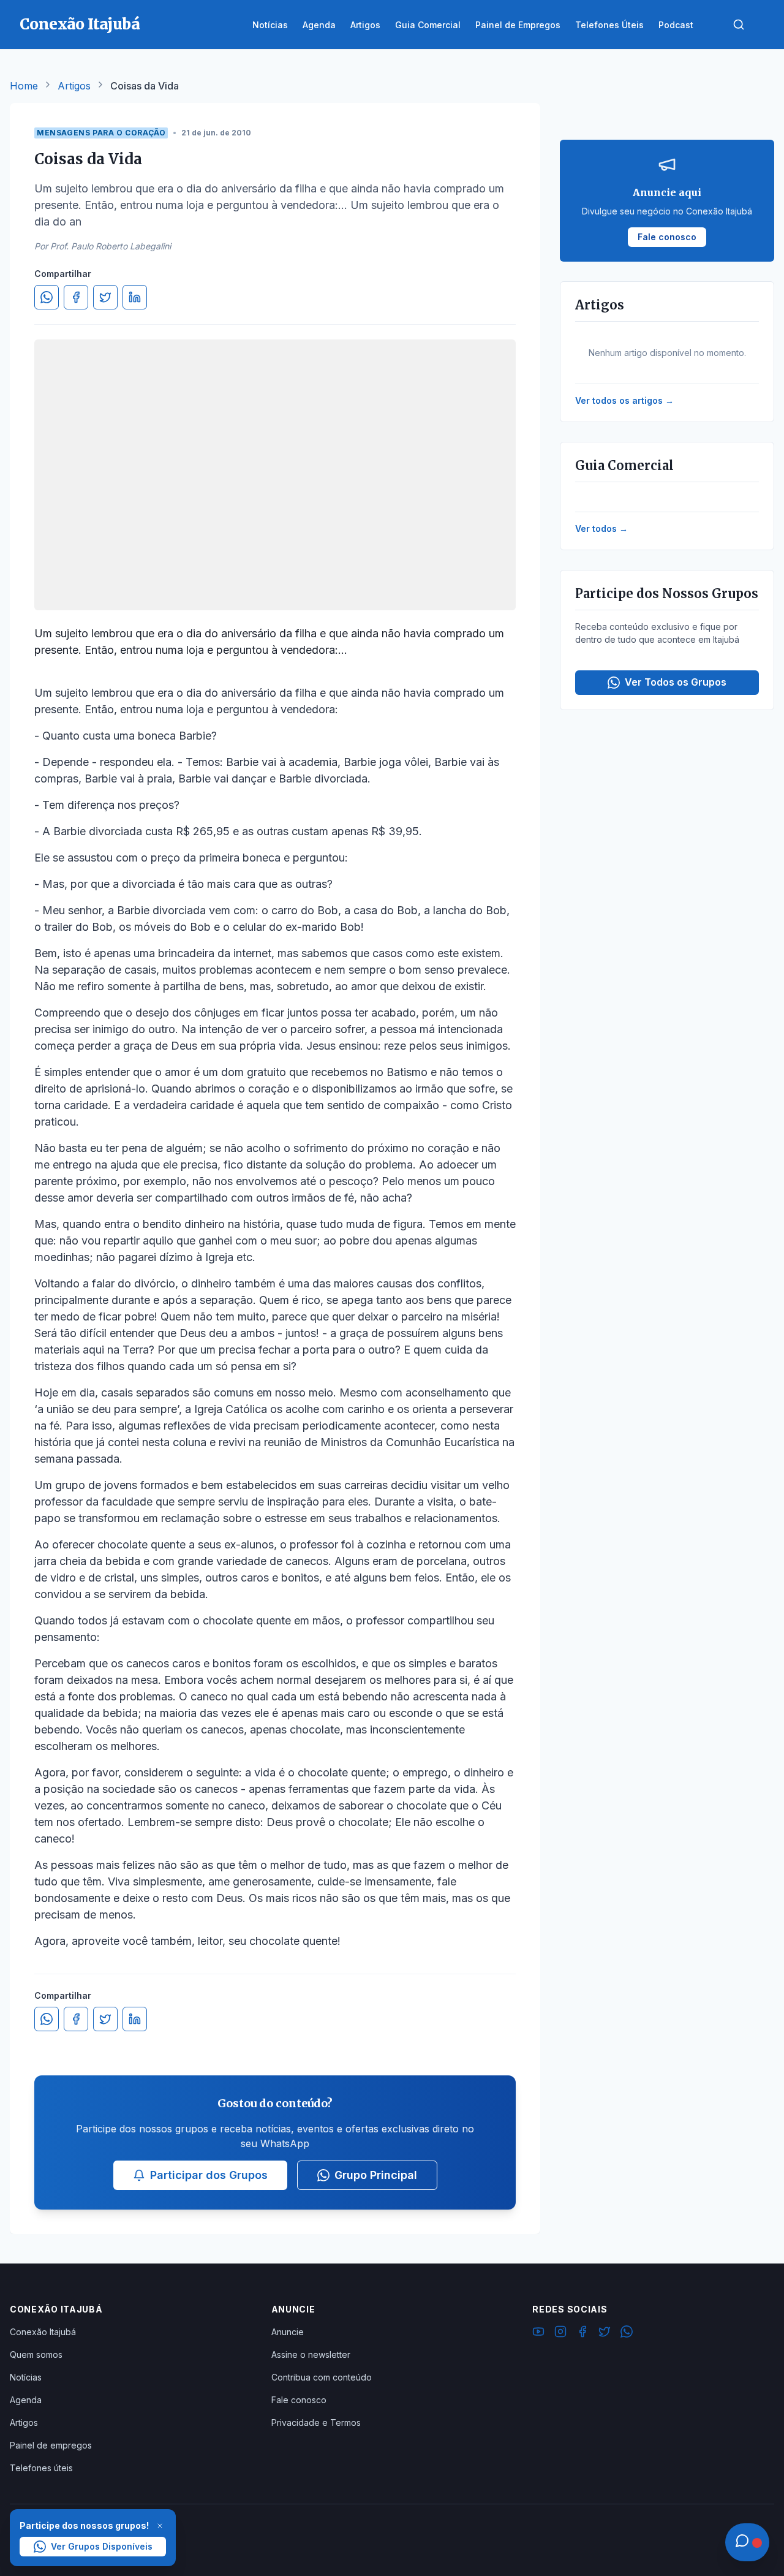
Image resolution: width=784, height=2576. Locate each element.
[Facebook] (582, 2333)
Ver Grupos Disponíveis (102, 2546)
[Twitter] (605, 2333)
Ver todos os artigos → (624, 400)
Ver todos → (601, 528)
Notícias (26, 2377)
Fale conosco (299, 2400)
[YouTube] (538, 2333)
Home (24, 86)
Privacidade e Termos (316, 2423)
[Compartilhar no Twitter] (105, 297)
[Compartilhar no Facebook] (76, 297)
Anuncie (288, 2332)
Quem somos (36, 2354)
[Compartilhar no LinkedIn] (135, 297)
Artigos (74, 86)
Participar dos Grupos (209, 2175)
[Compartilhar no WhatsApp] (47, 297)
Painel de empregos (51, 2445)
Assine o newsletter (311, 2354)
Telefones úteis (41, 2468)
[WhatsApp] (627, 2333)
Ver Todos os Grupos (676, 682)
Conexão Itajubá (43, 2332)
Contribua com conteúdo (322, 2377)
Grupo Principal (376, 2175)
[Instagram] (560, 2333)
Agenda (26, 2400)
